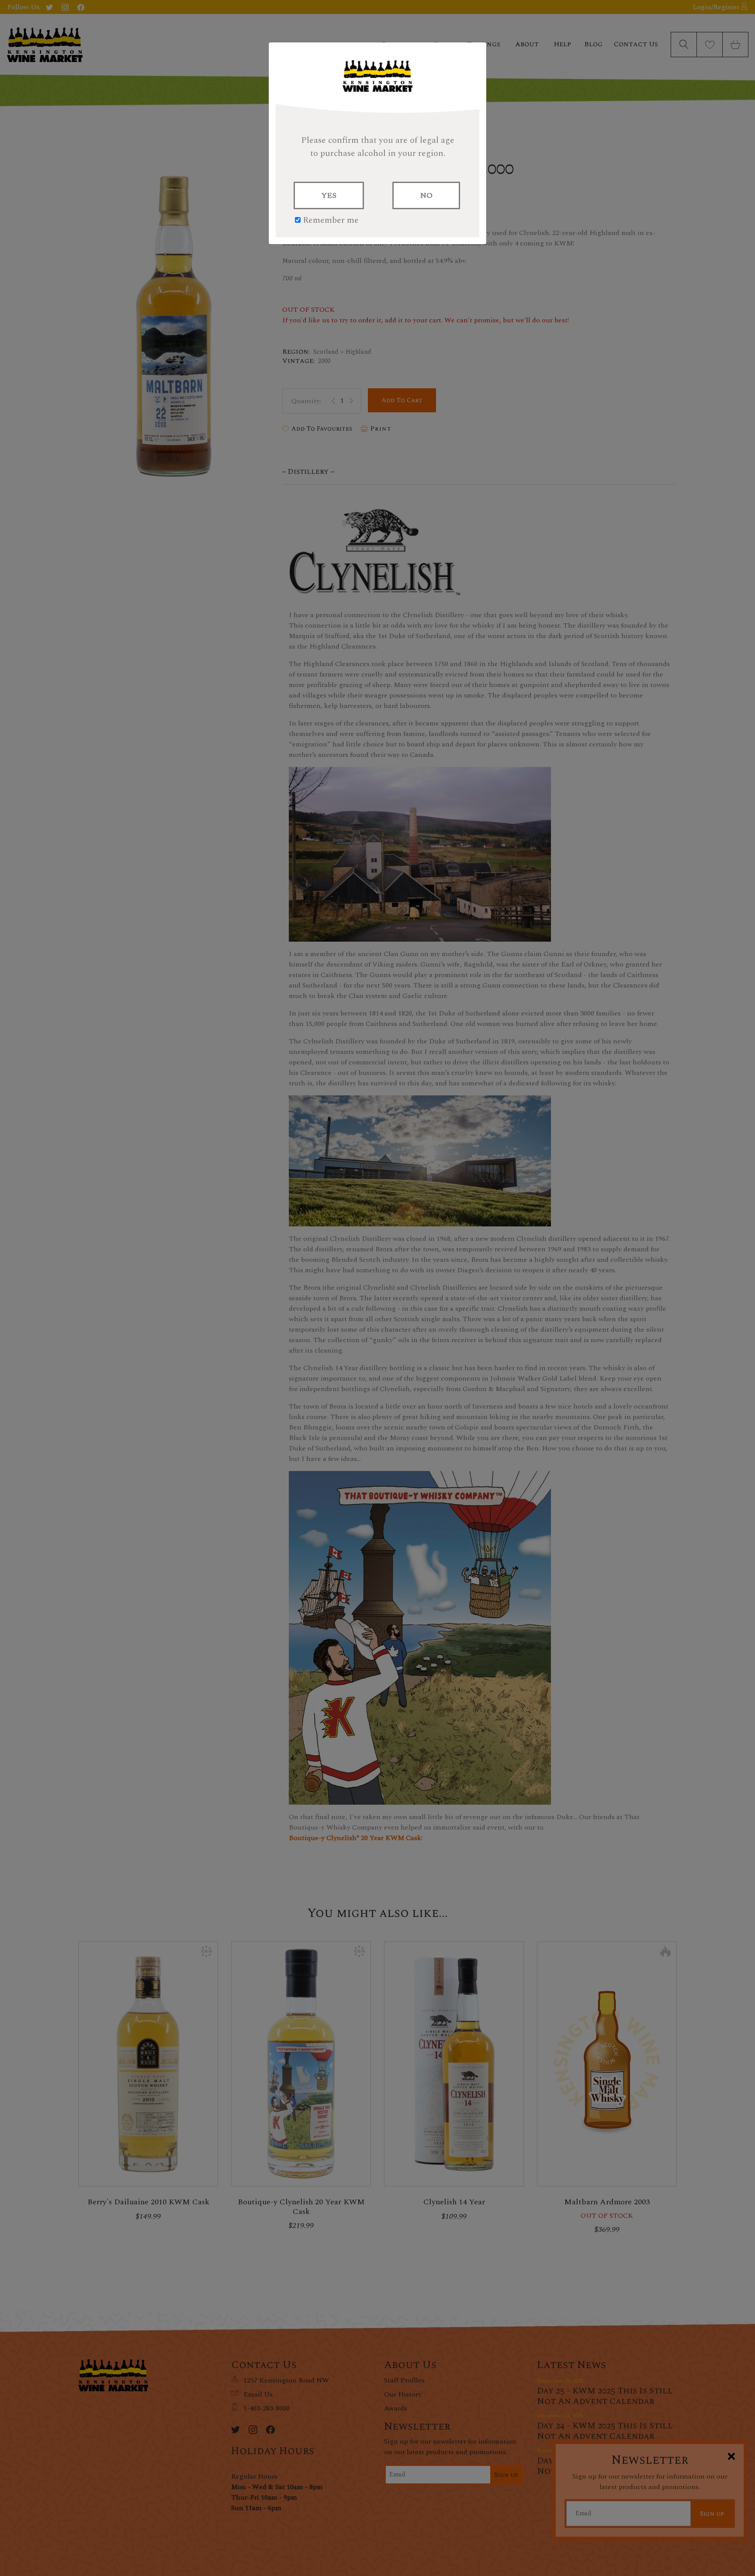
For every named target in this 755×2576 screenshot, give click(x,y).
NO (426, 195)
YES (329, 195)
